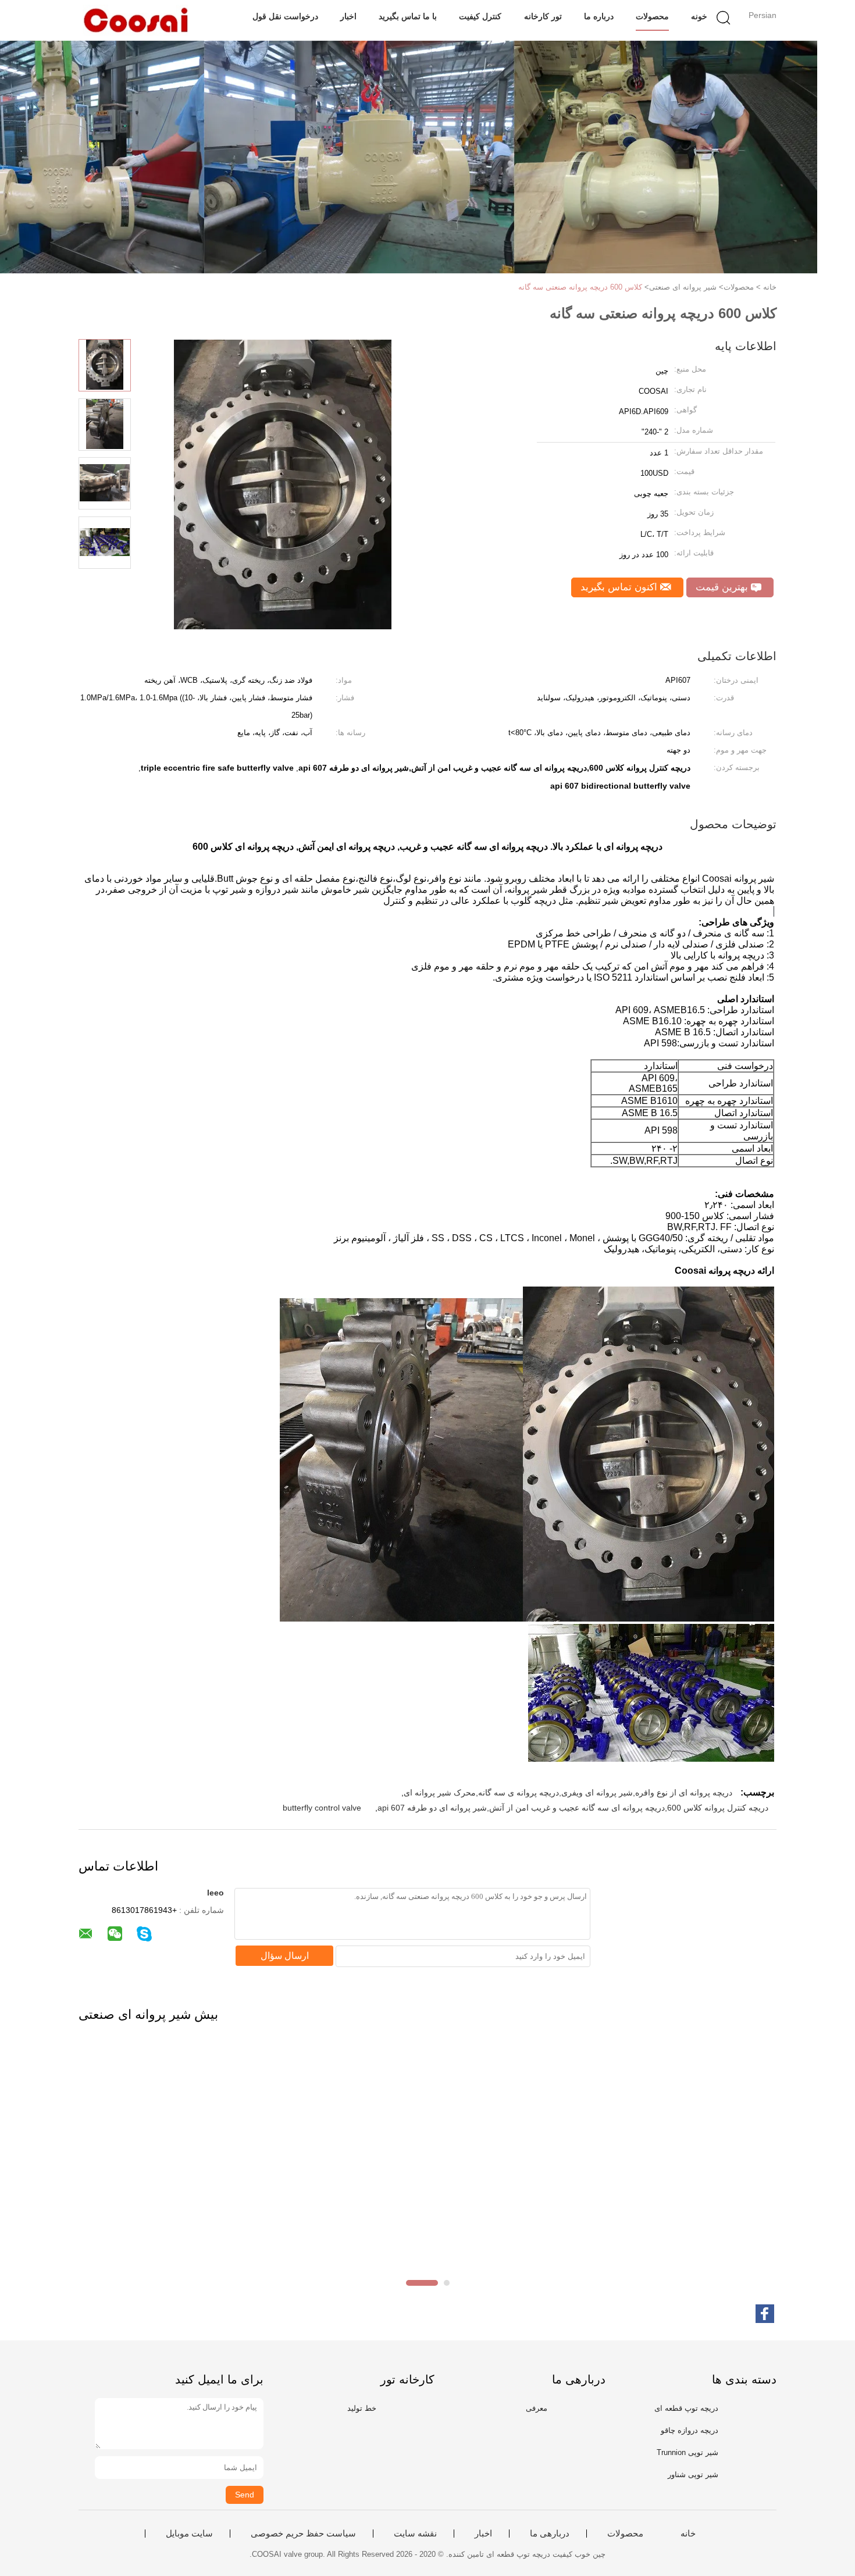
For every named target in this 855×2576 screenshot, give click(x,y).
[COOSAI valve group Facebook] (765, 2314)
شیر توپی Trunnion (687, 2452)
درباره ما (599, 16)
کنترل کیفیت (480, 16)
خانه (688, 2534)
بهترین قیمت (723, 587)
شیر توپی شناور (693, 2475)
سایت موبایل (189, 2534)
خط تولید (362, 2408)
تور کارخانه (543, 16)
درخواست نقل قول (285, 16)
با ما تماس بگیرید (408, 16)
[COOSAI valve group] (135, 20)
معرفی (537, 2408)
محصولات (652, 16)
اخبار (348, 16)
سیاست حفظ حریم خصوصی (303, 2534)
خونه (699, 16)
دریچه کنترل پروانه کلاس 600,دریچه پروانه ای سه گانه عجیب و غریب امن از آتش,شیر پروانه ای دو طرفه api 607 (573, 1808)
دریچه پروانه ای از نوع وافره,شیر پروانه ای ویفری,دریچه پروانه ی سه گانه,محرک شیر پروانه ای (568, 1793)
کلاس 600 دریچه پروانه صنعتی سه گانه (580, 287)
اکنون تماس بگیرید (620, 587)
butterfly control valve (322, 1808)
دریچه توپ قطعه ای (686, 2408)
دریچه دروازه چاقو (690, 2430)
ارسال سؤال (285, 1956)
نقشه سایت (415, 2534)
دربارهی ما (550, 2534)
